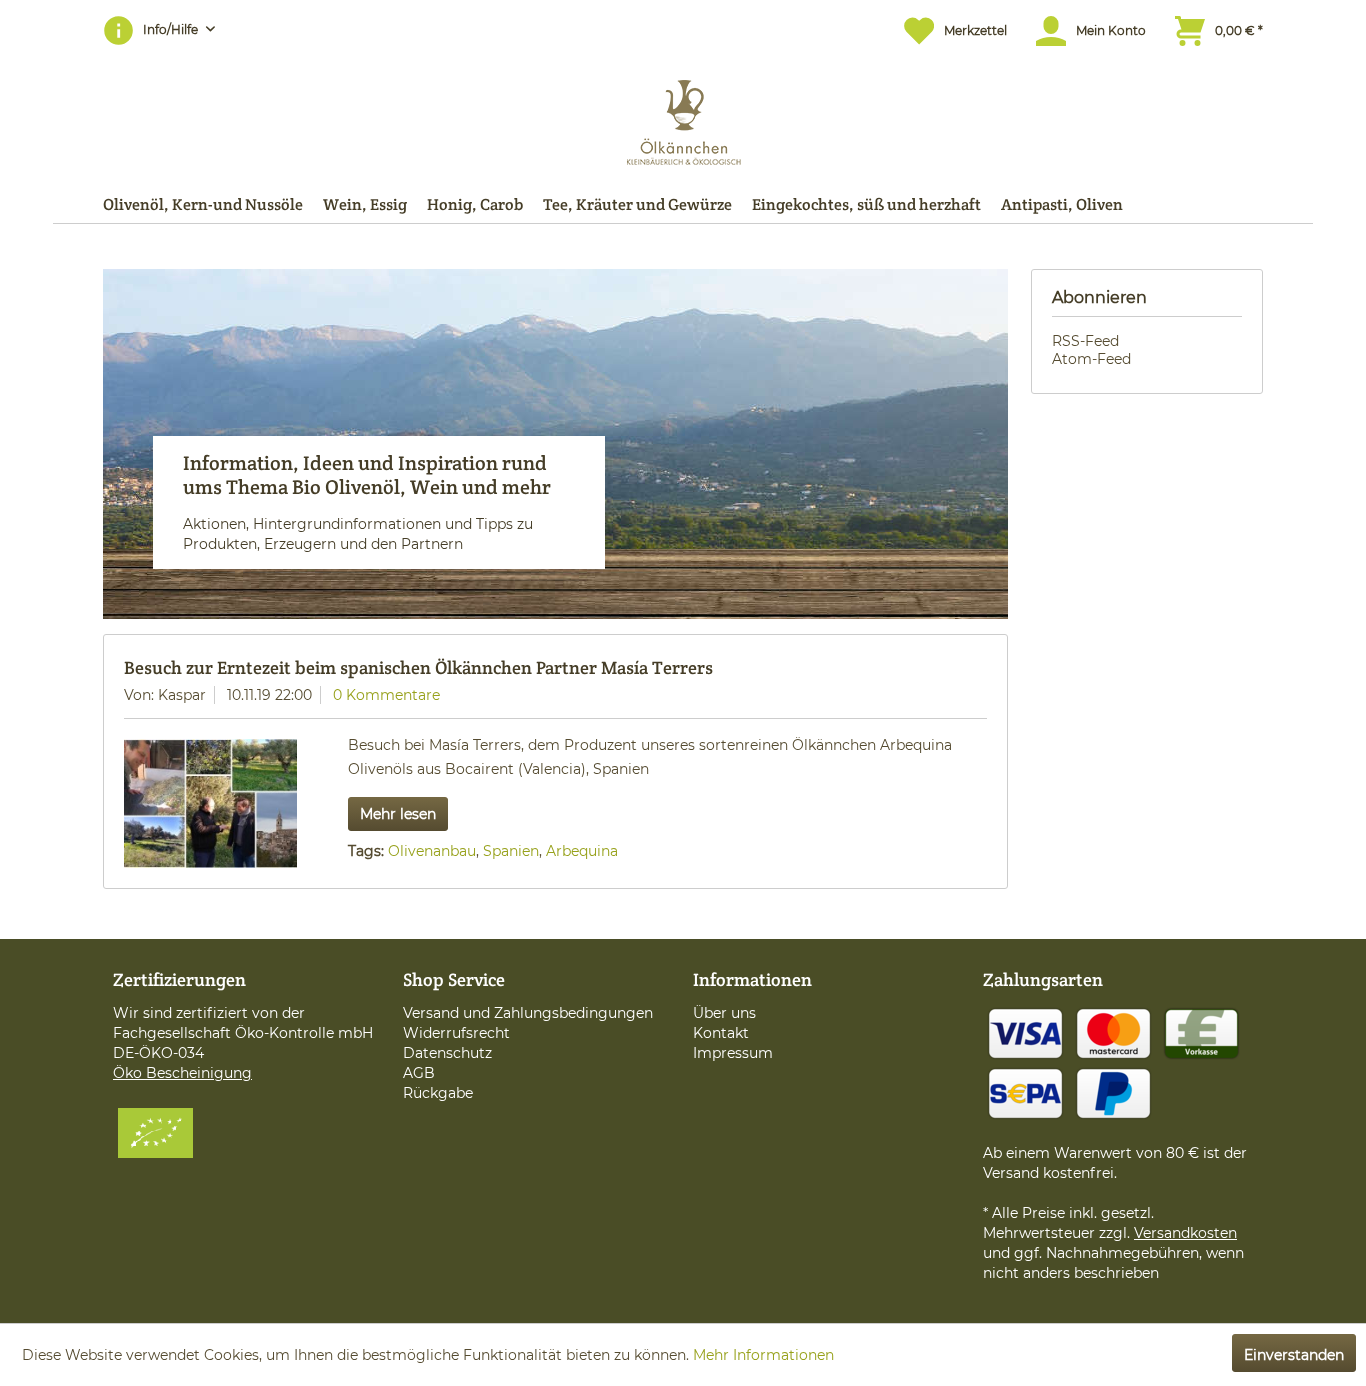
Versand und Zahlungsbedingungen (528, 1013)
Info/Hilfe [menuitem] (172, 29)
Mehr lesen (398, 814)
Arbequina (582, 851)
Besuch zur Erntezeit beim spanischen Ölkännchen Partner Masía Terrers (418, 667)
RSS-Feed (1085, 341)
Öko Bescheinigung (182, 1073)
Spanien (511, 851)
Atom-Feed (1091, 359)
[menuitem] (945, 30)
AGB (419, 1073)
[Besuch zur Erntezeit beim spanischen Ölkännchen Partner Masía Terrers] (210, 803)
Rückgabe (438, 1093)
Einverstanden (1294, 1355)
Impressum (733, 1053)
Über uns (724, 1013)
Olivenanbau (432, 851)
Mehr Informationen (763, 1355)
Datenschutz (447, 1053)
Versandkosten (1185, 1233)
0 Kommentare (386, 695)
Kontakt (721, 1033)
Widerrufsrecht (456, 1033)
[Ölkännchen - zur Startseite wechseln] (683, 117)
